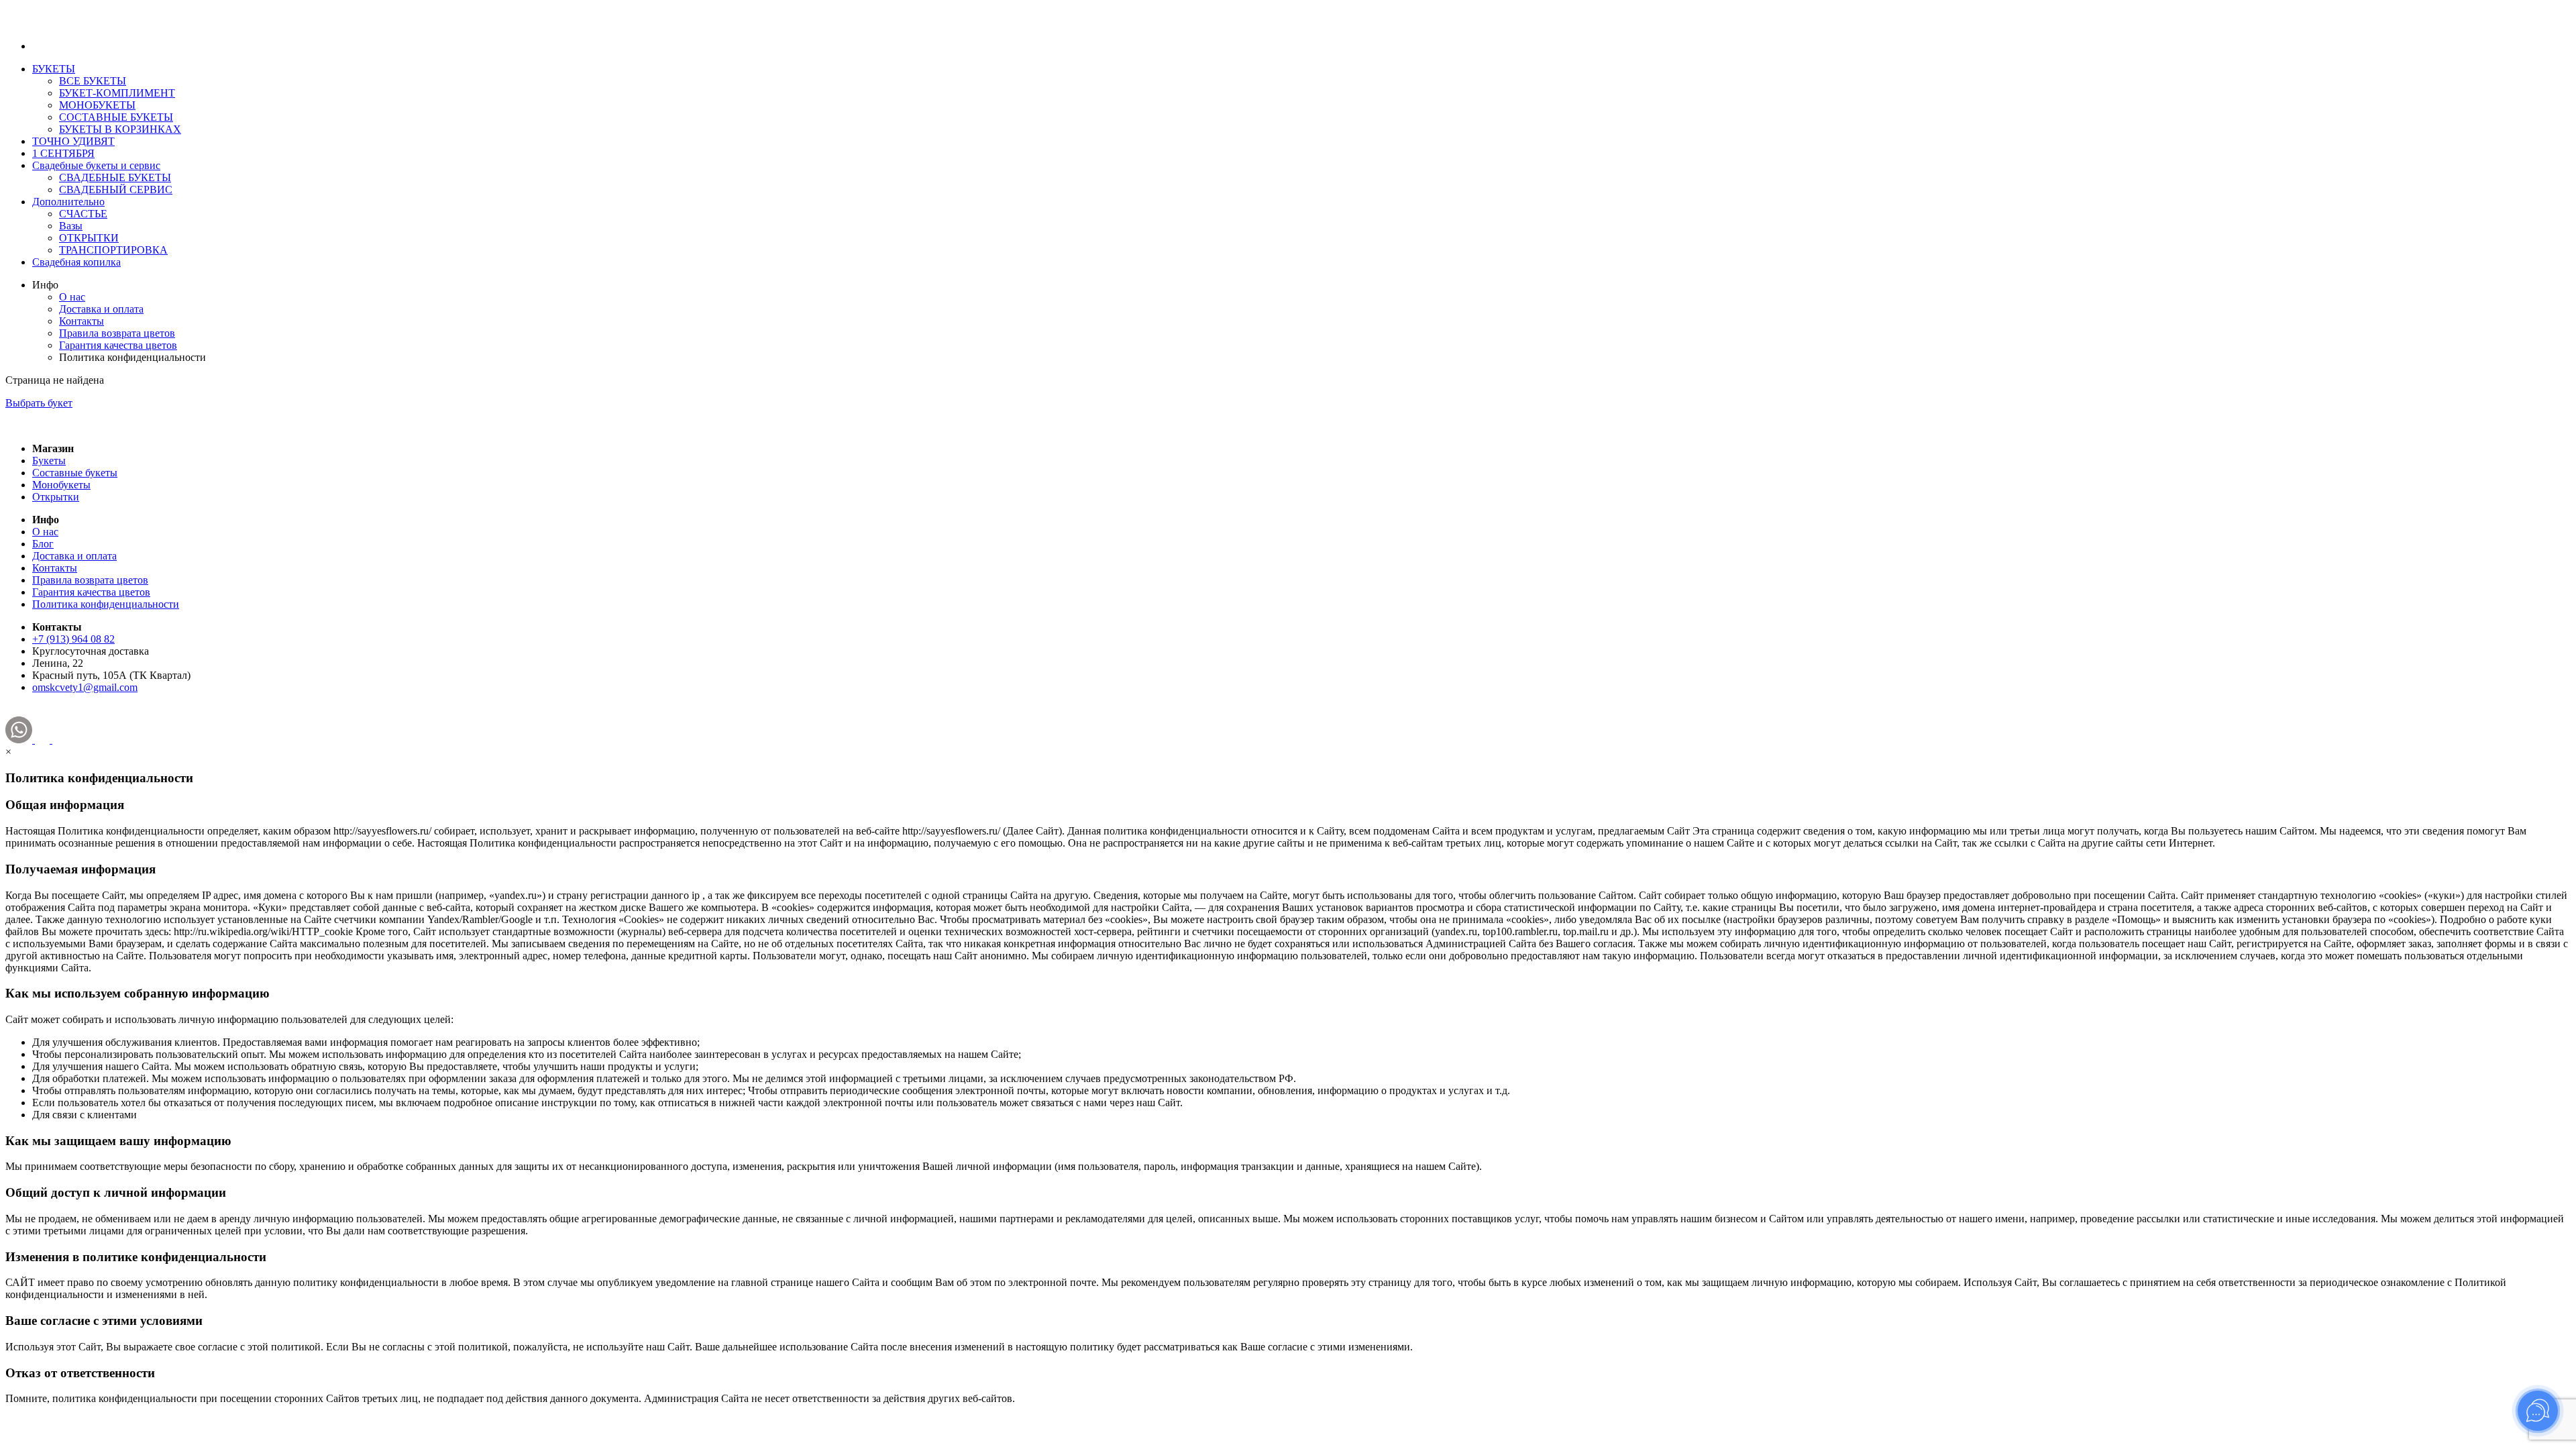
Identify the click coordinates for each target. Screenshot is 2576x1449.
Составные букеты (75, 473)
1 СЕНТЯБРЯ (63, 153)
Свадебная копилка (76, 262)
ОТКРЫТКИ (89, 238)
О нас (72, 297)
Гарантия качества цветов (118, 345)
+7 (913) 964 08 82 (73, 639)
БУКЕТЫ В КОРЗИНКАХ (120, 129)
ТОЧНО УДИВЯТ (73, 141)
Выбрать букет (39, 403)
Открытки (56, 497)
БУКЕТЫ (54, 69)
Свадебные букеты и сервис (96, 165)
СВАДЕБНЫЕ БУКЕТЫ (115, 177)
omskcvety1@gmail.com (85, 687)
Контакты (82, 321)
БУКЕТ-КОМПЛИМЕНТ (117, 93)
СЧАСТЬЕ (83, 214)
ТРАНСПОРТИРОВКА (113, 250)
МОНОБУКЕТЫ (97, 105)
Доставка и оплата (101, 309)
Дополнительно (68, 202)
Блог (43, 544)
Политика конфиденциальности (106, 604)
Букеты (49, 461)
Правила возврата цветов (117, 333)
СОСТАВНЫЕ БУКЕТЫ (116, 117)
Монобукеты (61, 485)
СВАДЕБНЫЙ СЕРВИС (116, 190)
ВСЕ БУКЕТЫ (93, 81)
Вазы (71, 226)
